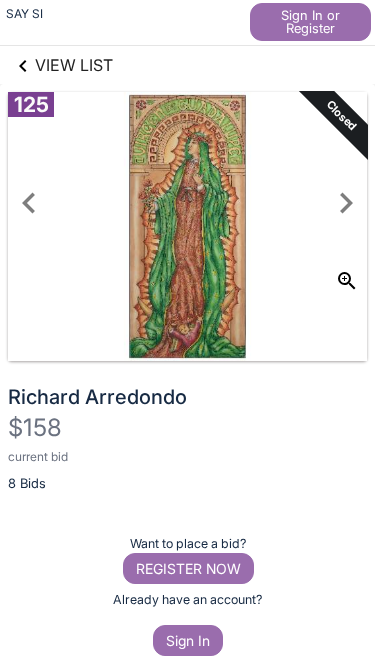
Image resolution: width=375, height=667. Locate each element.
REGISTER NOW (188, 568)
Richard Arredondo (97, 397)
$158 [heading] (35, 427)
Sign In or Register (310, 21)
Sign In (188, 640)
